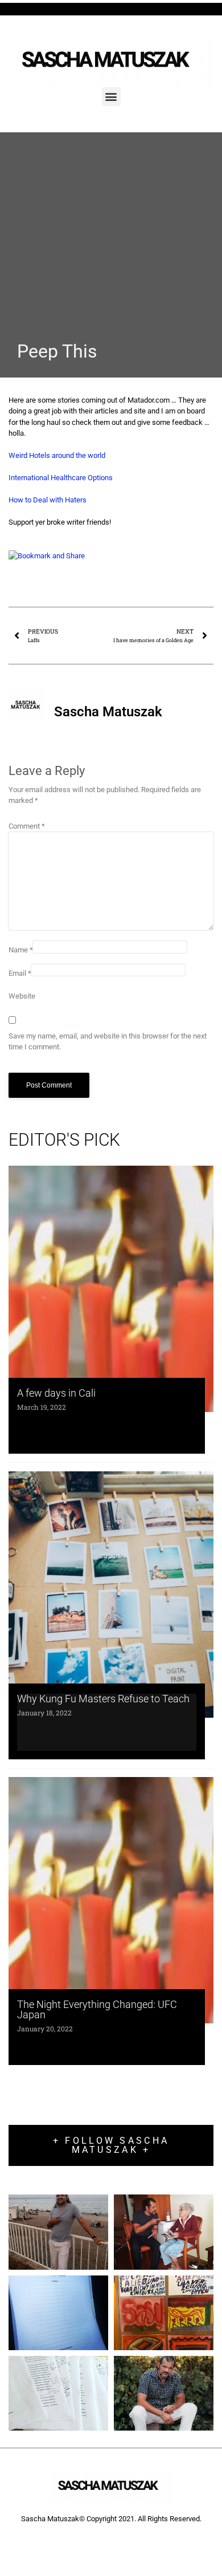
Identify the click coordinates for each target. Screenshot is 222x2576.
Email (20, 973)
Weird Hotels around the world (57, 455)
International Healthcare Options (61, 478)
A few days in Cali (56, 1393)
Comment (27, 826)
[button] (111, 97)
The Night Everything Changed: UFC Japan (97, 2009)
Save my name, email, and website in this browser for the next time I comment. (108, 1042)
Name (21, 950)
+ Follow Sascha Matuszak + (111, 2145)
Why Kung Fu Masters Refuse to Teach (103, 1699)
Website (22, 996)
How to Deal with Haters (48, 500)
